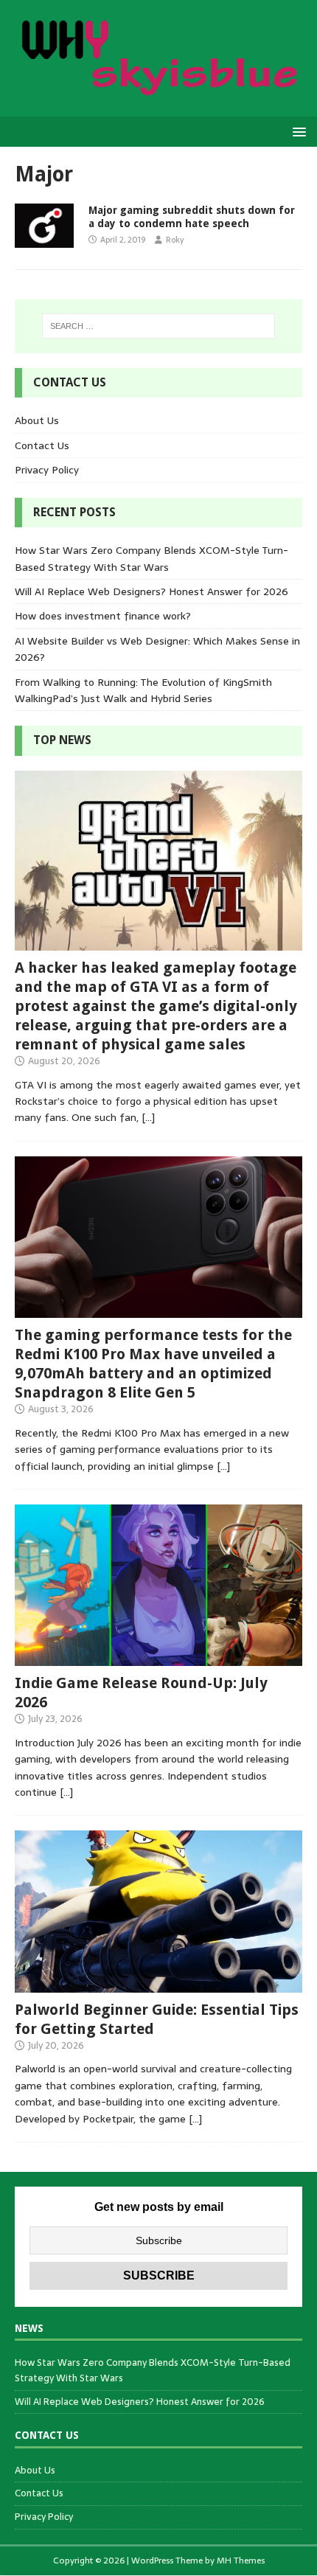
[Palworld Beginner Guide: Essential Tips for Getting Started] (158, 1984)
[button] (297, 131)
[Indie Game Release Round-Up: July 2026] (158, 1658)
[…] (148, 1117)
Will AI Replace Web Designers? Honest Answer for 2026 (151, 591)
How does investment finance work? (103, 616)
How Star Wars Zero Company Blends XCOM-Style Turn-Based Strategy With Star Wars (151, 558)
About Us (37, 420)
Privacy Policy (47, 470)
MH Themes (241, 2561)
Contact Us (42, 445)
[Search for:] (159, 326)
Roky (175, 240)
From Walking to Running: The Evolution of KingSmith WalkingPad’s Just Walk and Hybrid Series (143, 690)
